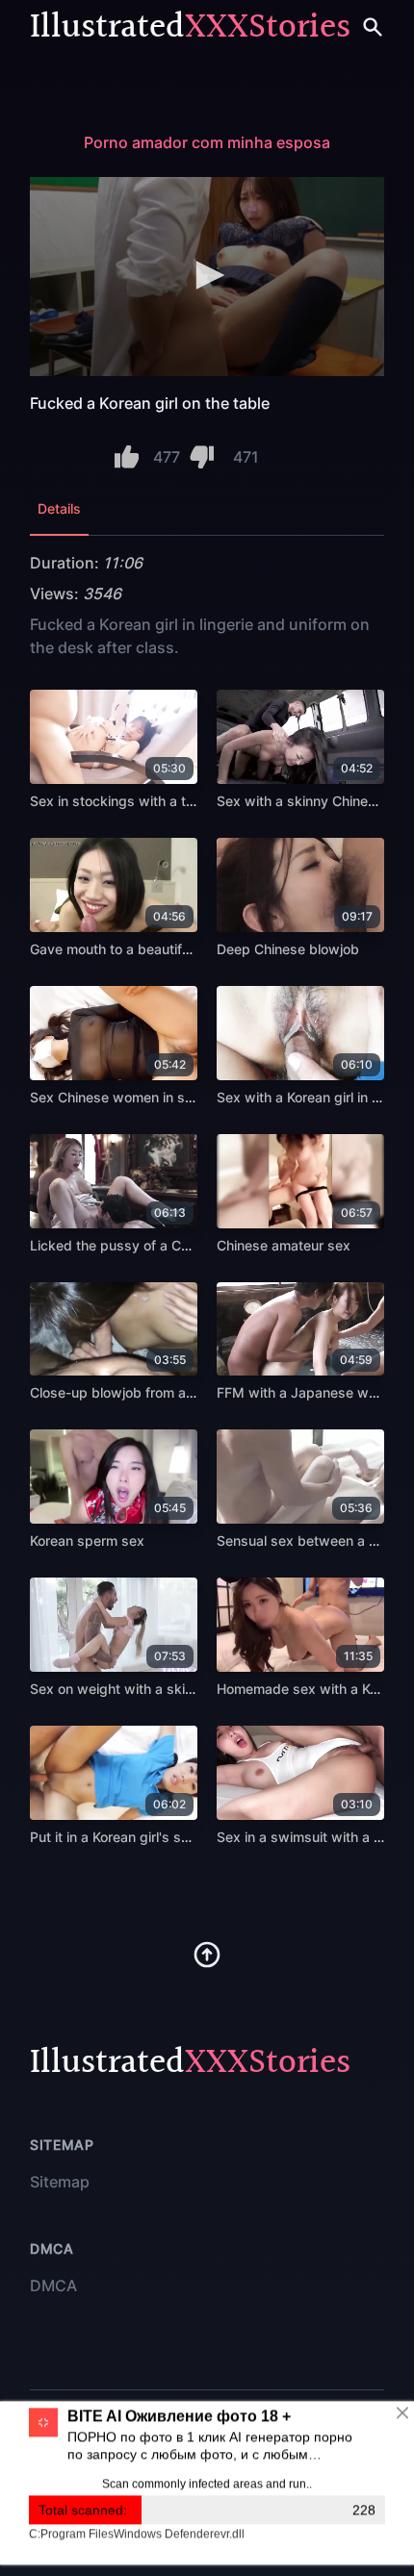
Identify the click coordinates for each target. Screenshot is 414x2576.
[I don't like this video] (202, 457)
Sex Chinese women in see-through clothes (168, 1097)
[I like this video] (127, 457)
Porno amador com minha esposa (207, 142)
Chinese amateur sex (284, 1245)
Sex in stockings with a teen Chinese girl (158, 801)
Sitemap (60, 2182)
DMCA (53, 2286)
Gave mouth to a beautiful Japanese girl (156, 949)
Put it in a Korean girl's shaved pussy (147, 1837)
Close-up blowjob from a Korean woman (156, 1392)
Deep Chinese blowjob (288, 949)
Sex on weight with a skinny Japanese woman (177, 1689)
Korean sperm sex (87, 1541)
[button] (207, 275)
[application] (207, 277)
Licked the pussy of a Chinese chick (145, 1245)
